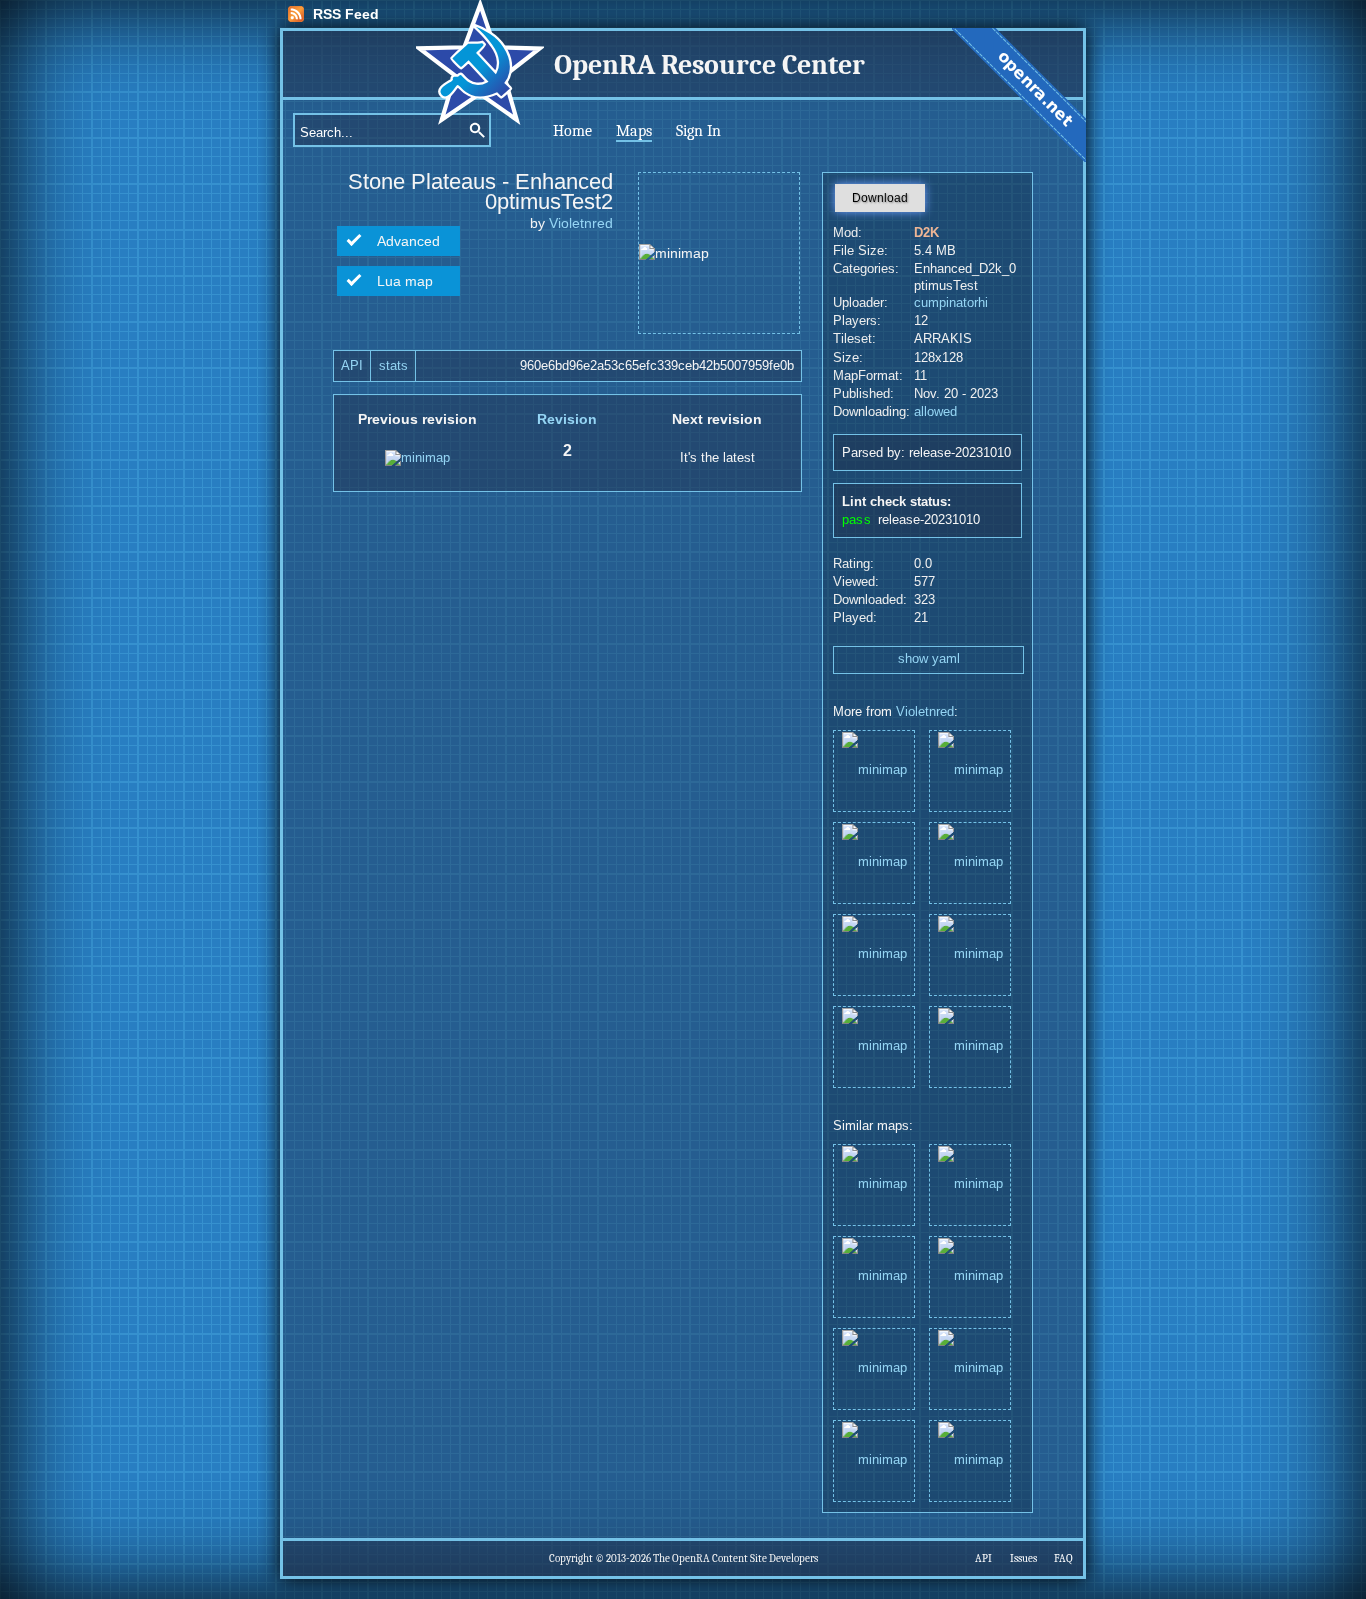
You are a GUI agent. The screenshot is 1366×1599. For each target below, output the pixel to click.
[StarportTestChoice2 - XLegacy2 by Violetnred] (970, 1459)
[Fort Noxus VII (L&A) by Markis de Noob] (970, 1183)
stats (393, 366)
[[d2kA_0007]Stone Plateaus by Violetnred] (970, 1367)
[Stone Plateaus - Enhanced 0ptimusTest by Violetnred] (874, 1367)
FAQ (1063, 1558)
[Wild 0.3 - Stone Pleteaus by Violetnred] (970, 1275)
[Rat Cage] (874, 953)
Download (880, 198)
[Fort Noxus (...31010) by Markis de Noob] (874, 1275)
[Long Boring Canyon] (970, 1045)
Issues (1023, 1558)
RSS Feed (346, 14)
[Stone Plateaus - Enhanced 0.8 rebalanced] (874, 769)
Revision (567, 419)
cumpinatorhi (951, 303)
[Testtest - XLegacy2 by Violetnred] (874, 1459)
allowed (935, 412)
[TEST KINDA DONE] (874, 861)
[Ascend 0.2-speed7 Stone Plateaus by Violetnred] (874, 1183)
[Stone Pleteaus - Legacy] (970, 769)
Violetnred (581, 223)
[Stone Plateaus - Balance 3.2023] (970, 861)
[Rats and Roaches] (874, 1045)
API (352, 366)
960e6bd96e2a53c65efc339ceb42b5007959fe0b (657, 366)
